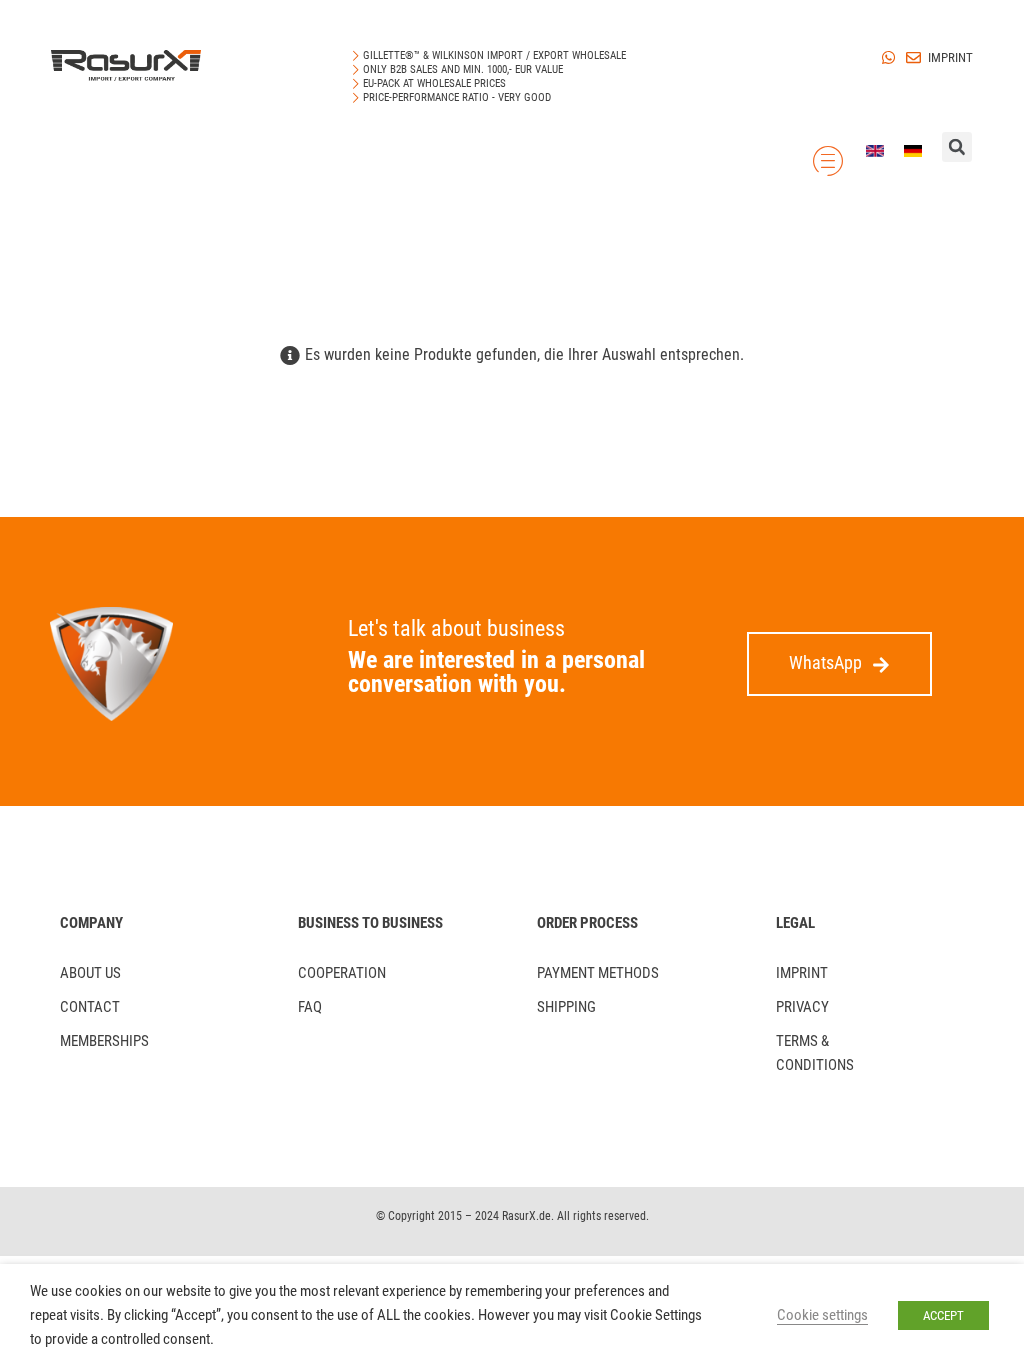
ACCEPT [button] (943, 1315)
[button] (839, 663)
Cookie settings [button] (822, 1315)
